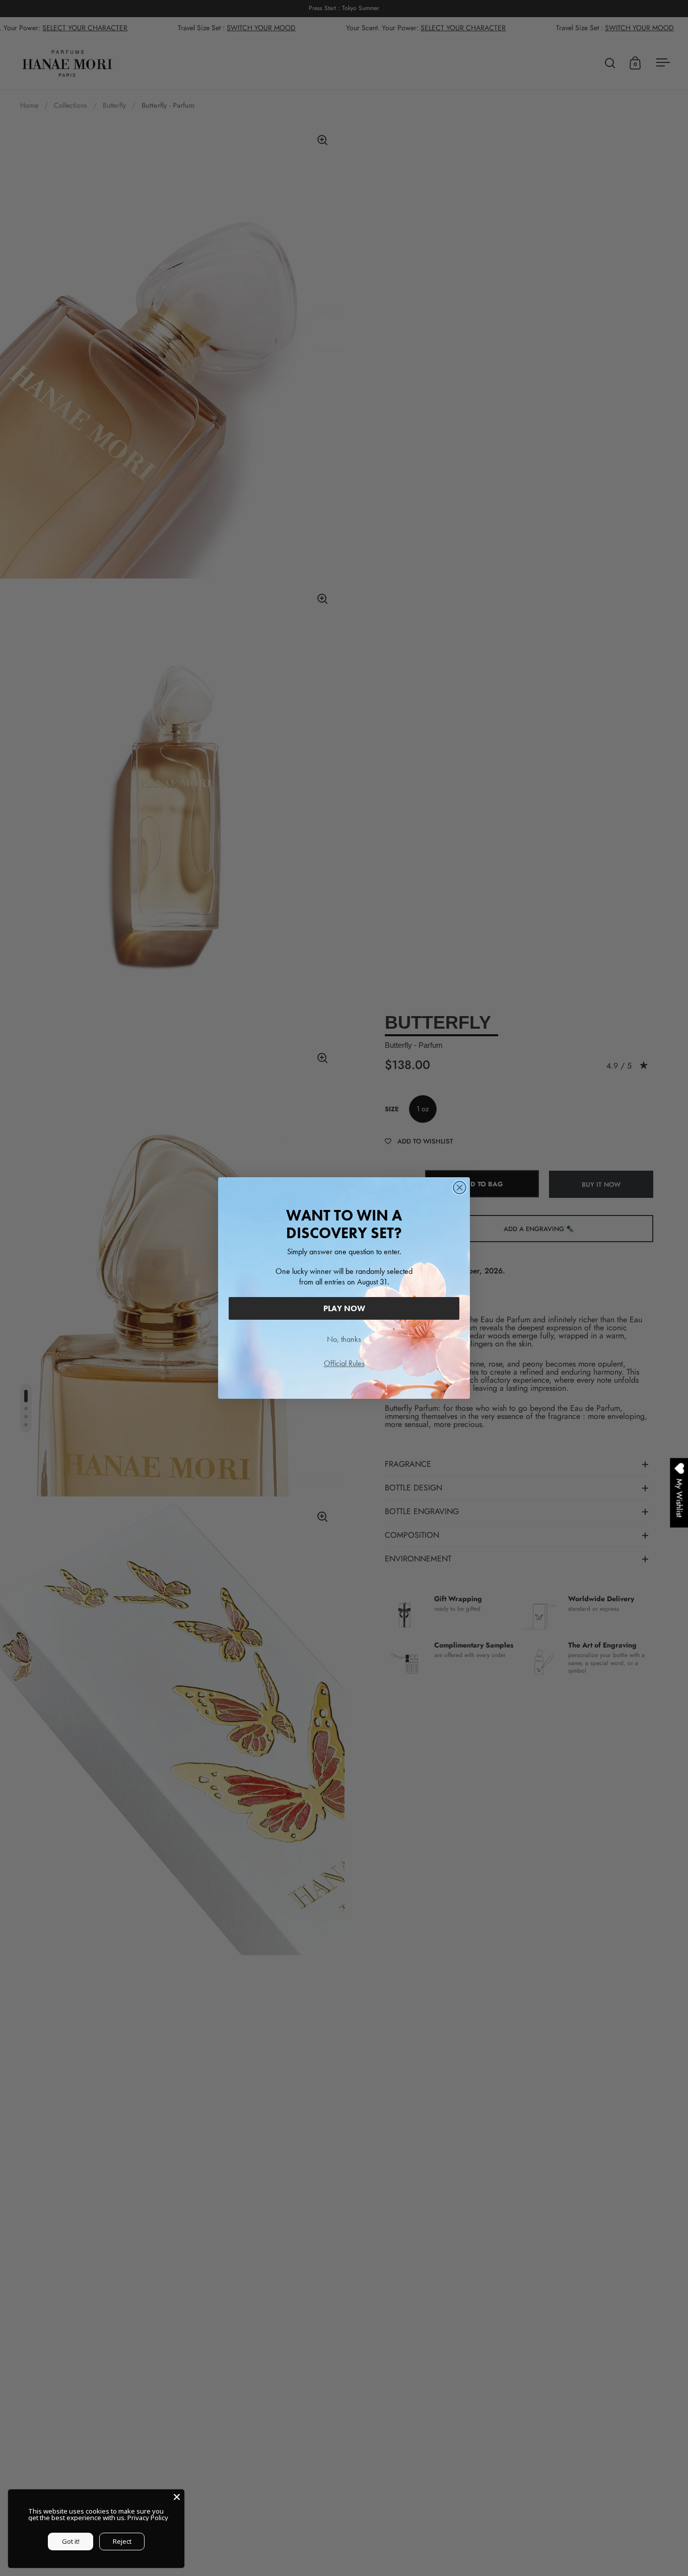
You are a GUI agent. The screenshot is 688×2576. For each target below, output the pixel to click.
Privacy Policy (148, 2518)
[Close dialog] (460, 1188)
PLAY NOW (344, 1308)
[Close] (177, 2497)
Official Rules (344, 1363)
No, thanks (344, 1339)
